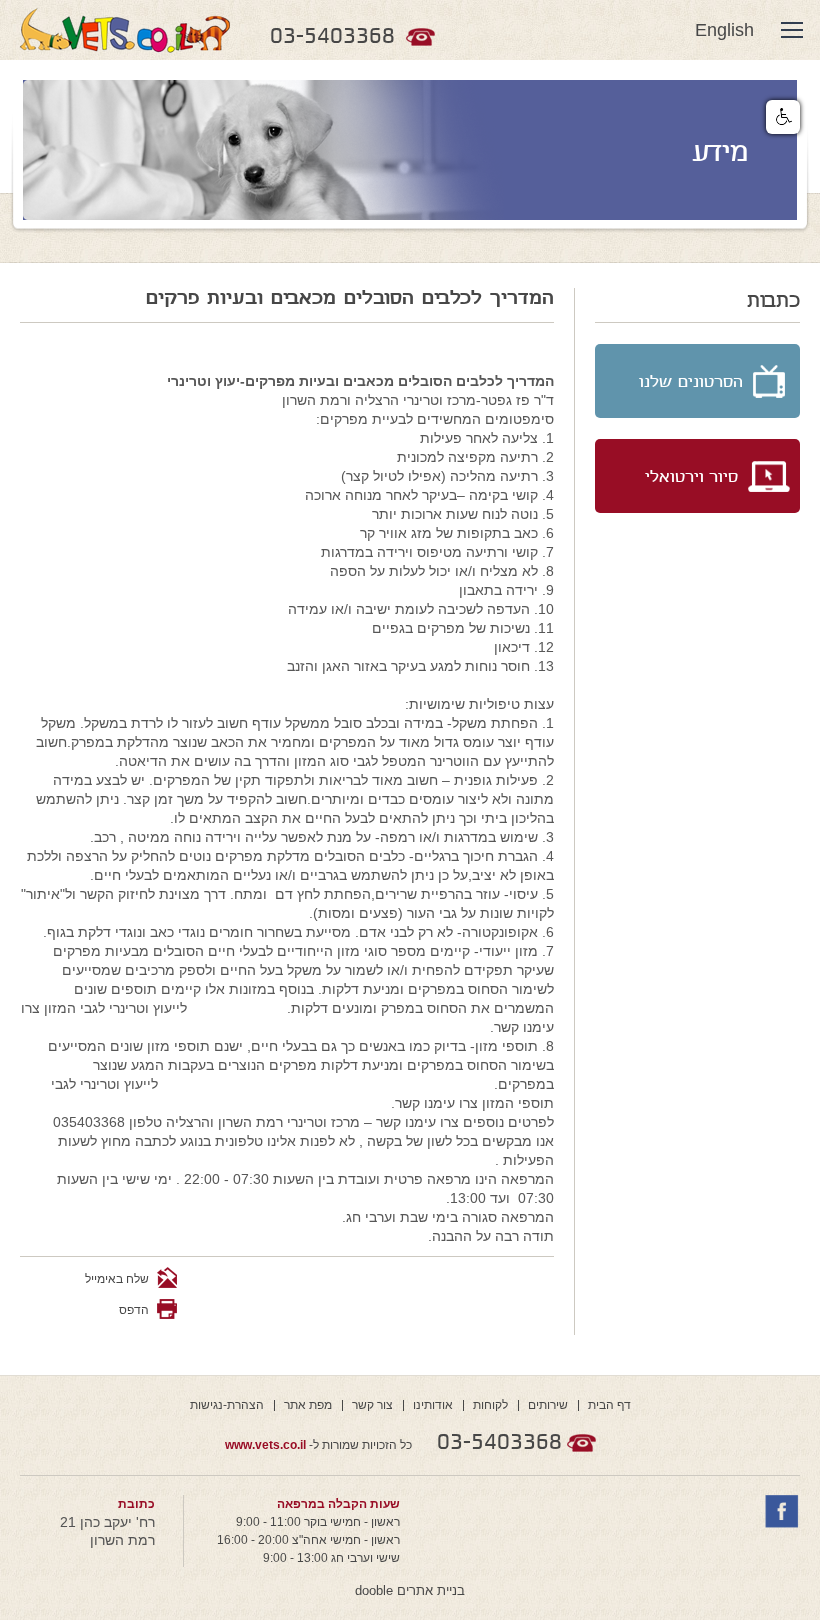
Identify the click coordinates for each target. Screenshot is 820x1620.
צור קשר (372, 1405)
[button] (783, 117)
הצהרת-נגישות (227, 1405)
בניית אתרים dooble (410, 1590)
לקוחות (490, 1405)
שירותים (548, 1405)
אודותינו (433, 1405)
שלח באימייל (118, 1279)
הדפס (134, 1310)
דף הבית (609, 1405)
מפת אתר (308, 1405)
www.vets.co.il (265, 1445)
